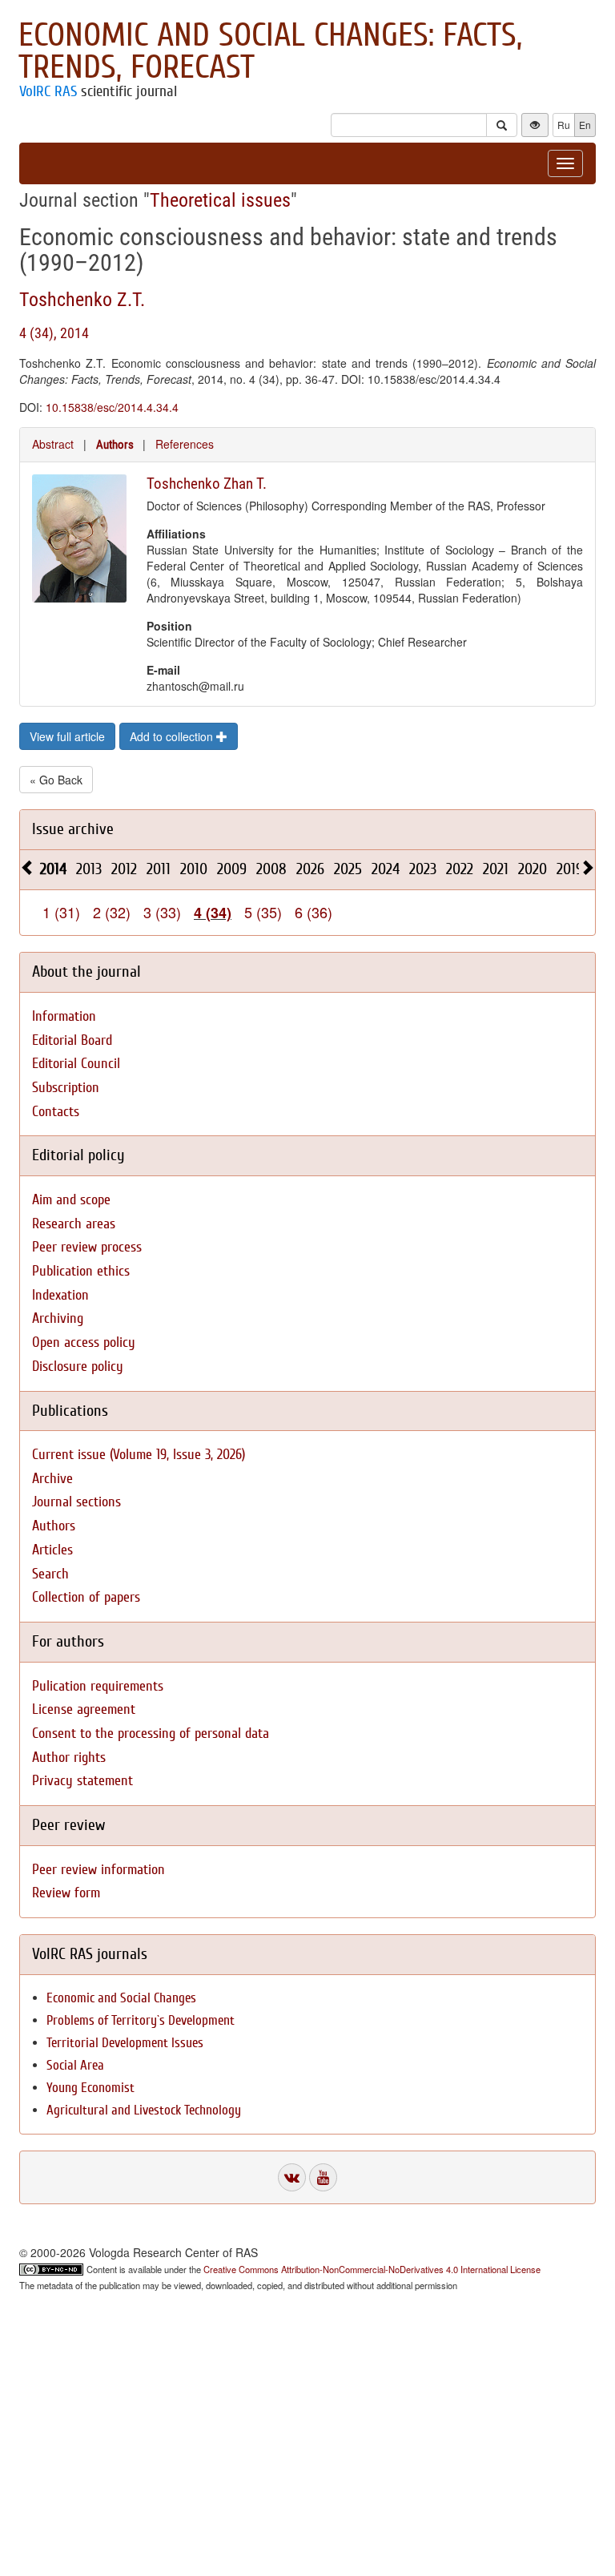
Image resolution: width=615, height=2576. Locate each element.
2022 (460, 869)
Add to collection (173, 736)
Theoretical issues (220, 200)
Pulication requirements (98, 1686)
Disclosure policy (78, 1367)
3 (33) (162, 912)
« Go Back (56, 780)
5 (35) (263, 912)
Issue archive (73, 829)
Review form (66, 1893)
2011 (159, 869)
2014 (53, 869)
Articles (52, 1550)
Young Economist (90, 2088)
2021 (496, 869)
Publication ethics (81, 1271)
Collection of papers (86, 1597)
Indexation (60, 1295)
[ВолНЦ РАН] (292, 2177)
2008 (271, 869)
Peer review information (98, 1870)
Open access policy (84, 1342)
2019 (570, 869)
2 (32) (112, 912)
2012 (124, 869)
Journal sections (76, 1502)
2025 (348, 869)
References (185, 444)
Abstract (53, 444)
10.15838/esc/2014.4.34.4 (112, 407)
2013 (89, 869)
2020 (533, 869)
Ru (564, 125)
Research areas (74, 1224)
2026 (310, 869)
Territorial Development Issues (125, 2043)
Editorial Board (72, 1040)
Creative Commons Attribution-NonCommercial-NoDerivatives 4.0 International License (372, 2269)
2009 (232, 869)
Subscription (66, 1088)
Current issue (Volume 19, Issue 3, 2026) (139, 1455)
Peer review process (87, 1247)
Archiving (58, 1318)
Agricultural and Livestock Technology (144, 2110)
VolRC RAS (48, 91)
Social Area (75, 2065)
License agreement (84, 1709)
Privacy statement (82, 1781)
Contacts (56, 1112)
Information (64, 1016)
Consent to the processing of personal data (151, 1733)
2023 (423, 869)
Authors (115, 445)
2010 (194, 869)
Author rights (69, 1758)
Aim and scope (71, 1200)
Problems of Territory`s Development (141, 2020)
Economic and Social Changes (121, 1998)
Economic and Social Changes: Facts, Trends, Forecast (270, 51)
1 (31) (61, 912)
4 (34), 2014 (54, 333)
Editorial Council (76, 1064)
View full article (67, 736)
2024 (386, 869)
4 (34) (213, 913)
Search (50, 1574)
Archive (52, 1479)
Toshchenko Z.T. (82, 300)
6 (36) (314, 912)
